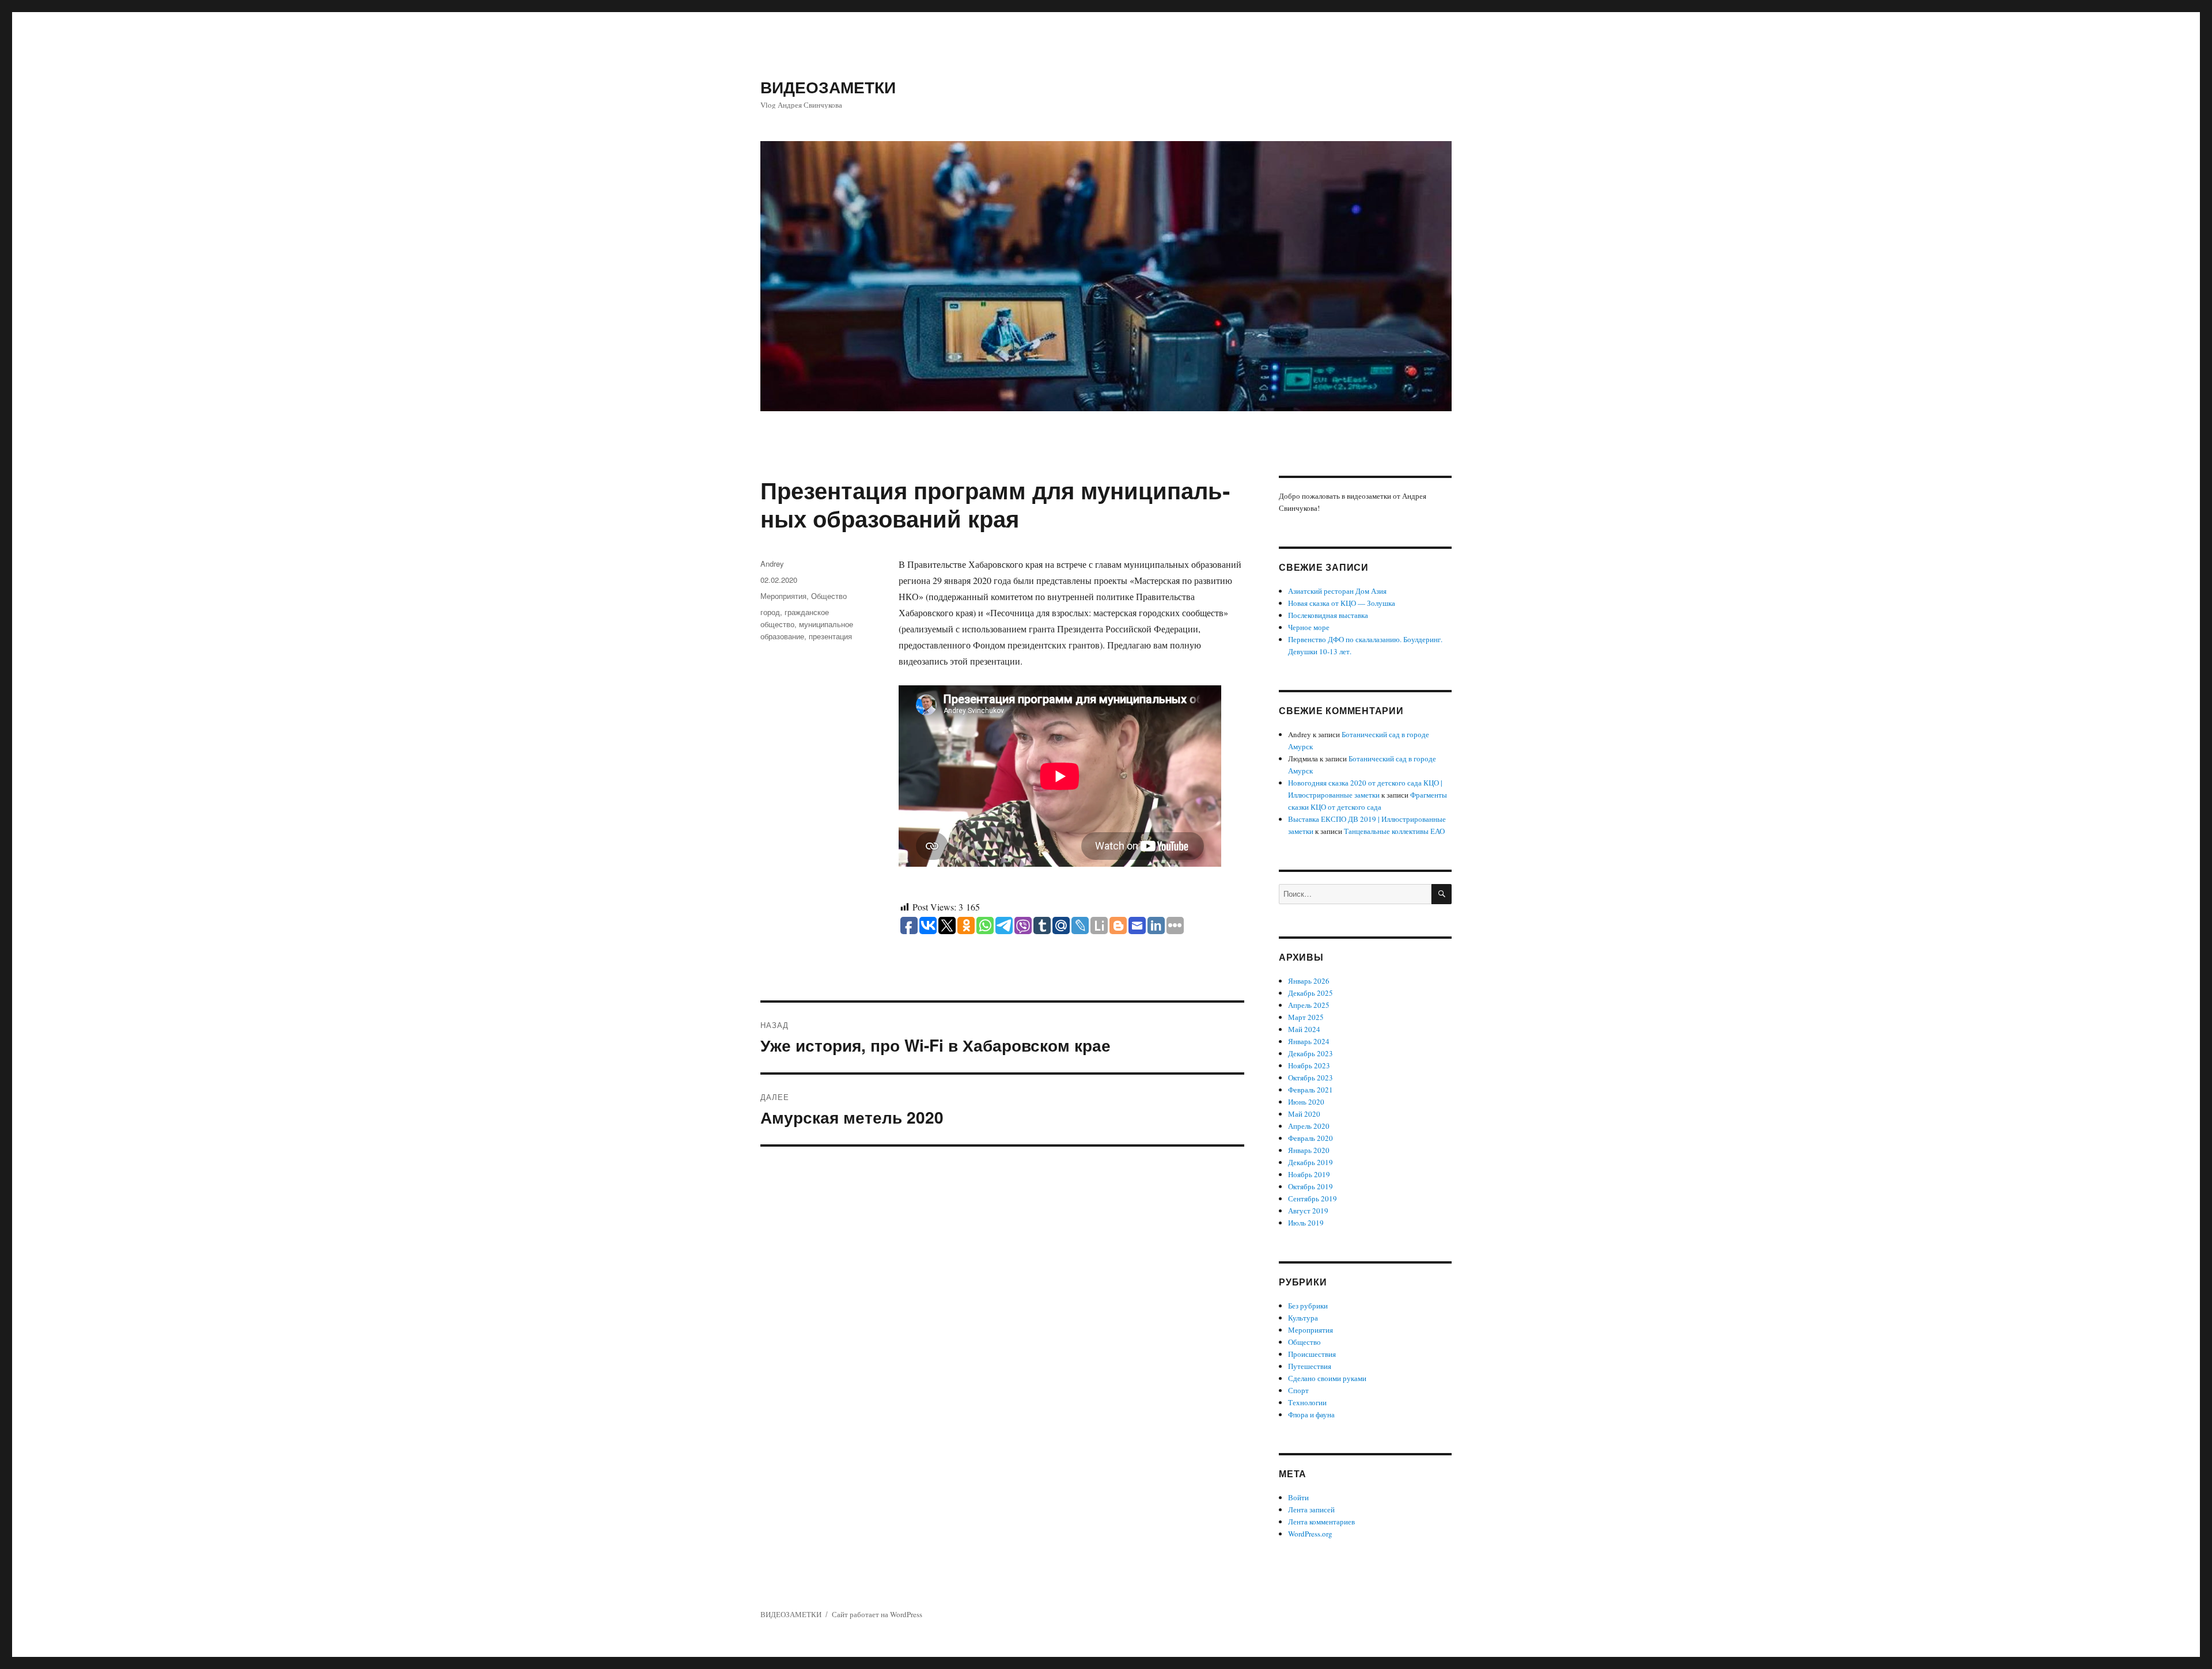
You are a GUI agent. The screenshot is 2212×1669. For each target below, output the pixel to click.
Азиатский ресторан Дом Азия (1337, 591)
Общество (829, 596)
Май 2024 (1304, 1029)
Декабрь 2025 (1310, 993)
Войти (1298, 1497)
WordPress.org (1310, 1534)
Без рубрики (1308, 1306)
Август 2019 (1308, 1211)
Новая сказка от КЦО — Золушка (1342, 603)
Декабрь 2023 (1310, 1053)
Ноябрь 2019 (1309, 1174)
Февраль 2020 (1310, 1138)
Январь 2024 (1309, 1041)
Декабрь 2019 (1310, 1162)
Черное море (1309, 627)
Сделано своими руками (1327, 1378)
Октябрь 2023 (1310, 1078)
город (770, 612)
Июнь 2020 (1306, 1102)
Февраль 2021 (1310, 1090)
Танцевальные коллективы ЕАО (1394, 831)
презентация (830, 636)
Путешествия (1310, 1366)
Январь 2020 (1309, 1150)
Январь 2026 (1309, 981)
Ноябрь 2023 (1309, 1065)
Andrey (772, 564)
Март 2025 (1306, 1017)
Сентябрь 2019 (1313, 1198)
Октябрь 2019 (1310, 1186)
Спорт (1298, 1390)
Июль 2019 (1306, 1223)
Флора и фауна (1311, 1414)
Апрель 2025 (1309, 1005)
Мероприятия (783, 596)
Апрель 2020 (1309, 1126)
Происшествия (1312, 1354)
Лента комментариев (1321, 1522)
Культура (1303, 1318)
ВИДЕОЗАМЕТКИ (828, 87)
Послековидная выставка (1328, 615)
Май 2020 (1304, 1114)
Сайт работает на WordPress (877, 1614)
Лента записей (1311, 1509)
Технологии (1307, 1402)
